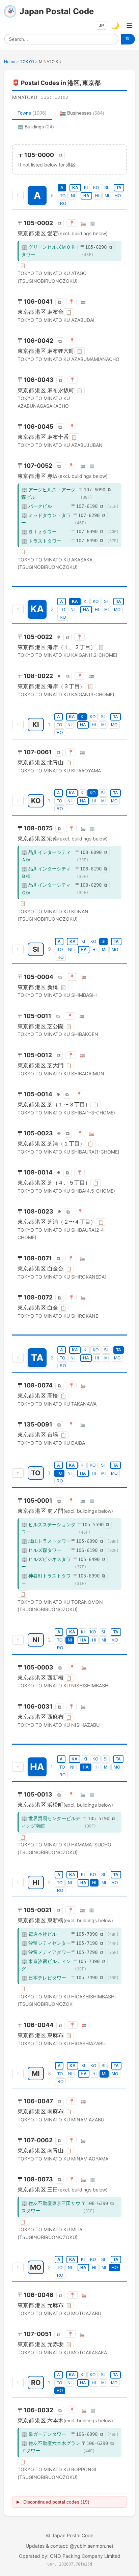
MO (118, 196)
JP (101, 26)
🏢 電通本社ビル (39, 1934)
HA (86, 196)
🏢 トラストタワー (41, 541)
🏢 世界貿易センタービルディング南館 (51, 1822)
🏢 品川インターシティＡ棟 (46, 856)
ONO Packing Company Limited (85, 2556)
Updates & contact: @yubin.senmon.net (69, 2546)
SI (106, 188)
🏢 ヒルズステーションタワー (48, 1528)
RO (63, 204)
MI (107, 196)
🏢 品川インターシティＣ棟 (46, 888)
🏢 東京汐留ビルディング (46, 1965)
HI (97, 196)
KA (75, 188)
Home (10, 62)
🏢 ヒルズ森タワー (41, 1550)
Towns (32, 113)
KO (96, 188)
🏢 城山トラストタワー (46, 1541)
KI (86, 188)
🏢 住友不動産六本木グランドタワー (51, 2447)
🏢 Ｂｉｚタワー (39, 532)
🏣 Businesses (82, 113)
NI (73, 196)
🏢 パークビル (37, 506)
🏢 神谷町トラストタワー (46, 1579)
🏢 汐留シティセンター (46, 1943)
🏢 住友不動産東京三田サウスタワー (51, 2207)
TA (119, 188)
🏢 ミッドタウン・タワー (46, 519)
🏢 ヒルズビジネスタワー (46, 1563)
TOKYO (27, 62)
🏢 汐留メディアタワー (46, 1952)
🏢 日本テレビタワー (44, 1978)
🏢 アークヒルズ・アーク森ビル (48, 493)
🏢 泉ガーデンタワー (44, 2434)
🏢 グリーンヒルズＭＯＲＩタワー (51, 251)
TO (63, 196)
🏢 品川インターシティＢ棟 (46, 872)
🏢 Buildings (36, 127)
